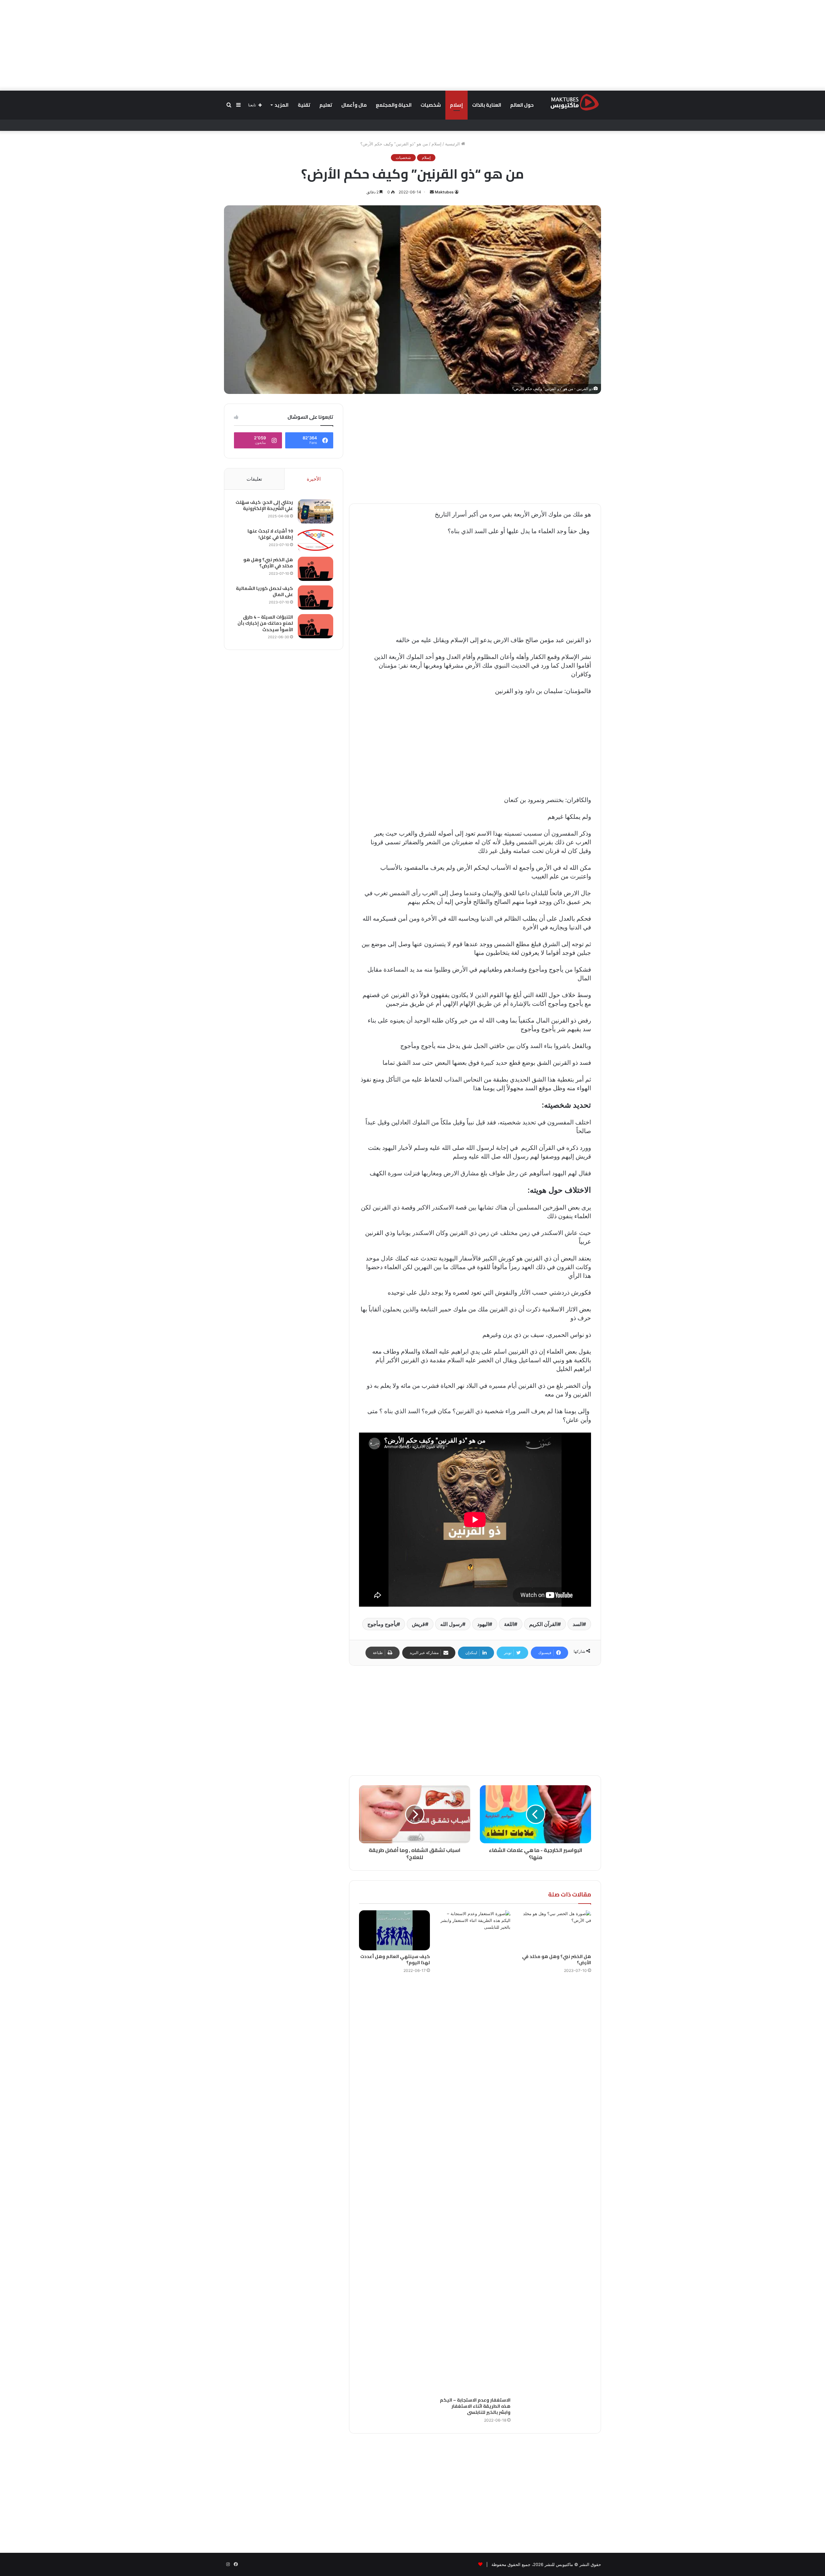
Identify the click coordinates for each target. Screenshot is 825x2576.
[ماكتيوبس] (575, 102)
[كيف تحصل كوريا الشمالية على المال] (315, 597)
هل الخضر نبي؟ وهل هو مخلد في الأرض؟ (557, 1959)
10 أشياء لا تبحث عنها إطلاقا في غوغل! (270, 534)
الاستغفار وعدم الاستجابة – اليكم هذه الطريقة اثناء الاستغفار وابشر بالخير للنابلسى (475, 2406)
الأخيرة (314, 479)
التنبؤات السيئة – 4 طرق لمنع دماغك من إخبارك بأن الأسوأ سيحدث (265, 623)
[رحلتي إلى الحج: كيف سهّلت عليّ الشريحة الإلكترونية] (315, 511)
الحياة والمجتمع (394, 105)
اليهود (483, 1624)
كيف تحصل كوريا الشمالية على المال (264, 592)
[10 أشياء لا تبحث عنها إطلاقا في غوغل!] (315, 540)
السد (578, 1624)
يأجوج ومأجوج (382, 1624)
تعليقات (254, 479)
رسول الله (451, 1624)
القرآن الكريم (543, 1624)
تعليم (326, 105)
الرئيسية (453, 144)
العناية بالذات (487, 105)
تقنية (304, 105)
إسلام (456, 105)
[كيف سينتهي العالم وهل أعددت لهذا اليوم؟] (394, 1930)
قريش (418, 1624)
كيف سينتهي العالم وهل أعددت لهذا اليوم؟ (395, 1959)
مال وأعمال (354, 105)
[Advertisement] (412, 45)
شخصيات (431, 105)
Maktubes (444, 192)
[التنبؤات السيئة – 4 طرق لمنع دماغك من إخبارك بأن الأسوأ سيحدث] (315, 626)
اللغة (509, 1624)
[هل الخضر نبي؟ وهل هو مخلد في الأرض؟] (556, 1930)
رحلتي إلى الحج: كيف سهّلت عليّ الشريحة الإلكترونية (264, 505)
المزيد (281, 105)
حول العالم (522, 105)
